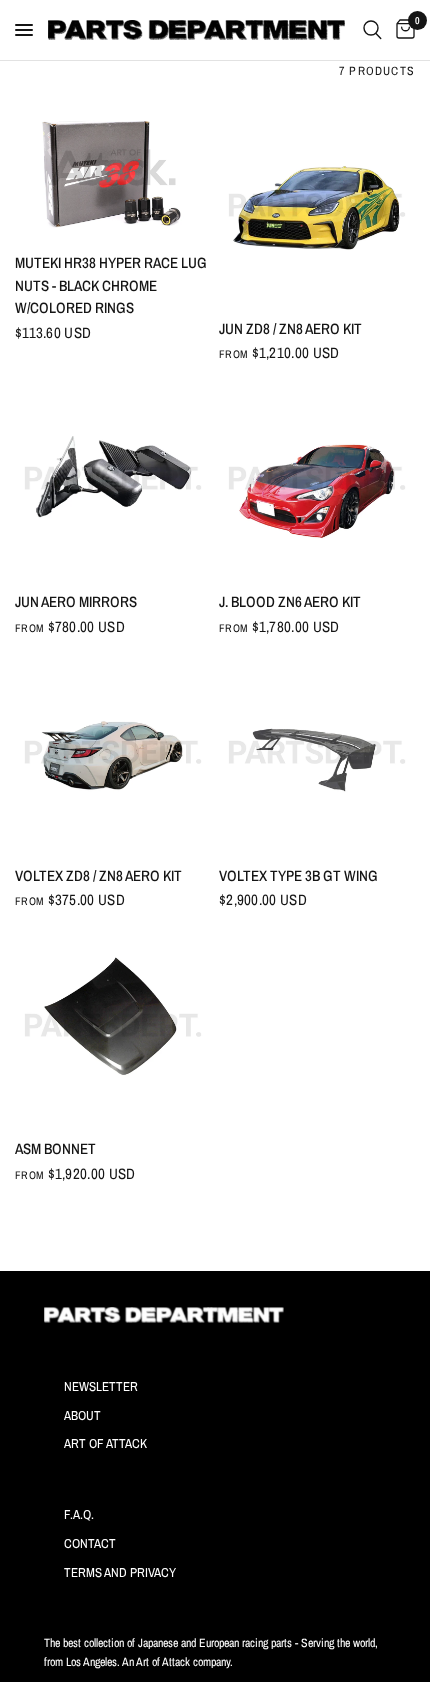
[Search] (372, 30)
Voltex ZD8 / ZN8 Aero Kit (98, 875)
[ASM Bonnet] (113, 1025)
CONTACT (90, 1543)
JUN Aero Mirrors (76, 601)
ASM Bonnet (55, 1148)
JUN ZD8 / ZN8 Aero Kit (290, 328)
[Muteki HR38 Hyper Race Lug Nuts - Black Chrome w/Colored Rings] (113, 172)
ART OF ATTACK (105, 1443)
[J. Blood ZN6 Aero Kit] (317, 478)
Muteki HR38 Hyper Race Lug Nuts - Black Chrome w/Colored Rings (111, 285)
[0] (402, 30)
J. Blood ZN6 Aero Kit (290, 601)
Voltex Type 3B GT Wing (298, 875)
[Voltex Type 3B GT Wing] (317, 752)
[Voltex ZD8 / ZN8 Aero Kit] (113, 752)
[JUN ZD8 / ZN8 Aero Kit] (317, 205)
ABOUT (82, 1415)
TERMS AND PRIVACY (120, 1572)
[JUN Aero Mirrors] (113, 478)
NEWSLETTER (101, 1386)
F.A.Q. (79, 1514)
